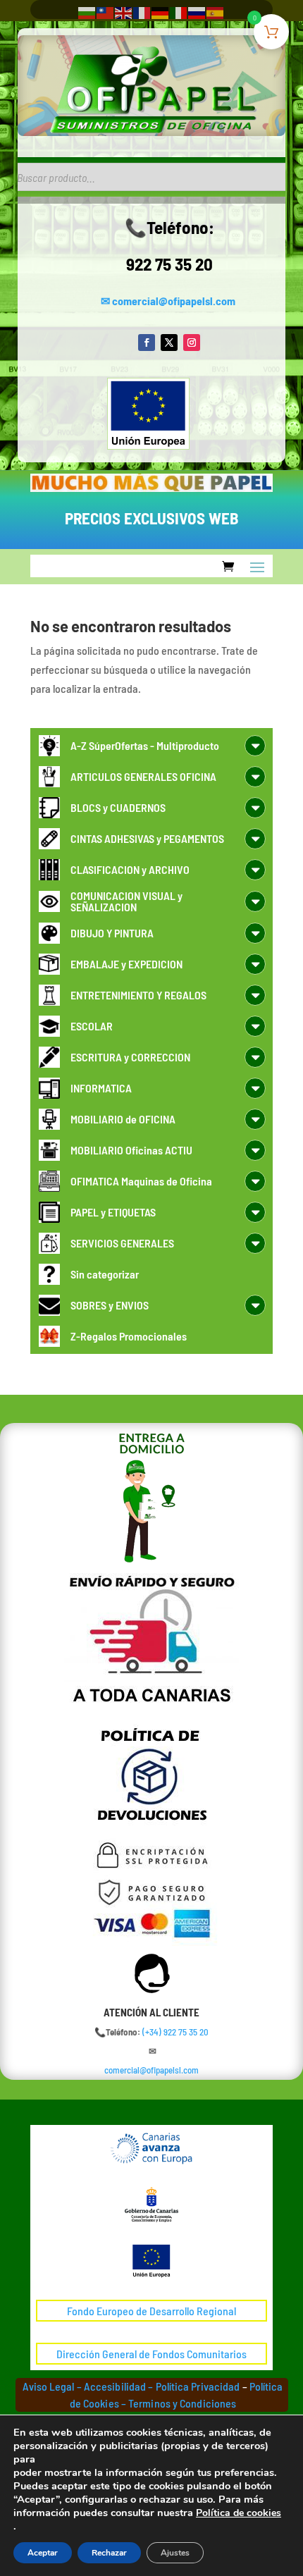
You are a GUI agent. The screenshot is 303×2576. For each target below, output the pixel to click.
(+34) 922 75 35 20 (175, 2032)
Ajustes (175, 2553)
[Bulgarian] (87, 12)
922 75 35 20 (169, 264)
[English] (124, 12)
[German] (161, 12)
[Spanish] (216, 12)
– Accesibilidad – (114, 2386)
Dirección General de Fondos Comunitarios (151, 2354)
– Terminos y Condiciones (179, 2403)
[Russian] (197, 12)
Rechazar (109, 2553)
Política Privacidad (198, 2386)
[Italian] (179, 12)
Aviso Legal (48, 2386)
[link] (175, 2032)
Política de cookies (239, 2513)
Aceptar (43, 2553)
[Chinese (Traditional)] (106, 12)
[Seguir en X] (169, 343)
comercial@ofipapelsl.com (174, 301)
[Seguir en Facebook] (147, 343)
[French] (142, 12)
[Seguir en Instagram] (192, 343)
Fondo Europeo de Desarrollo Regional (151, 2311)
